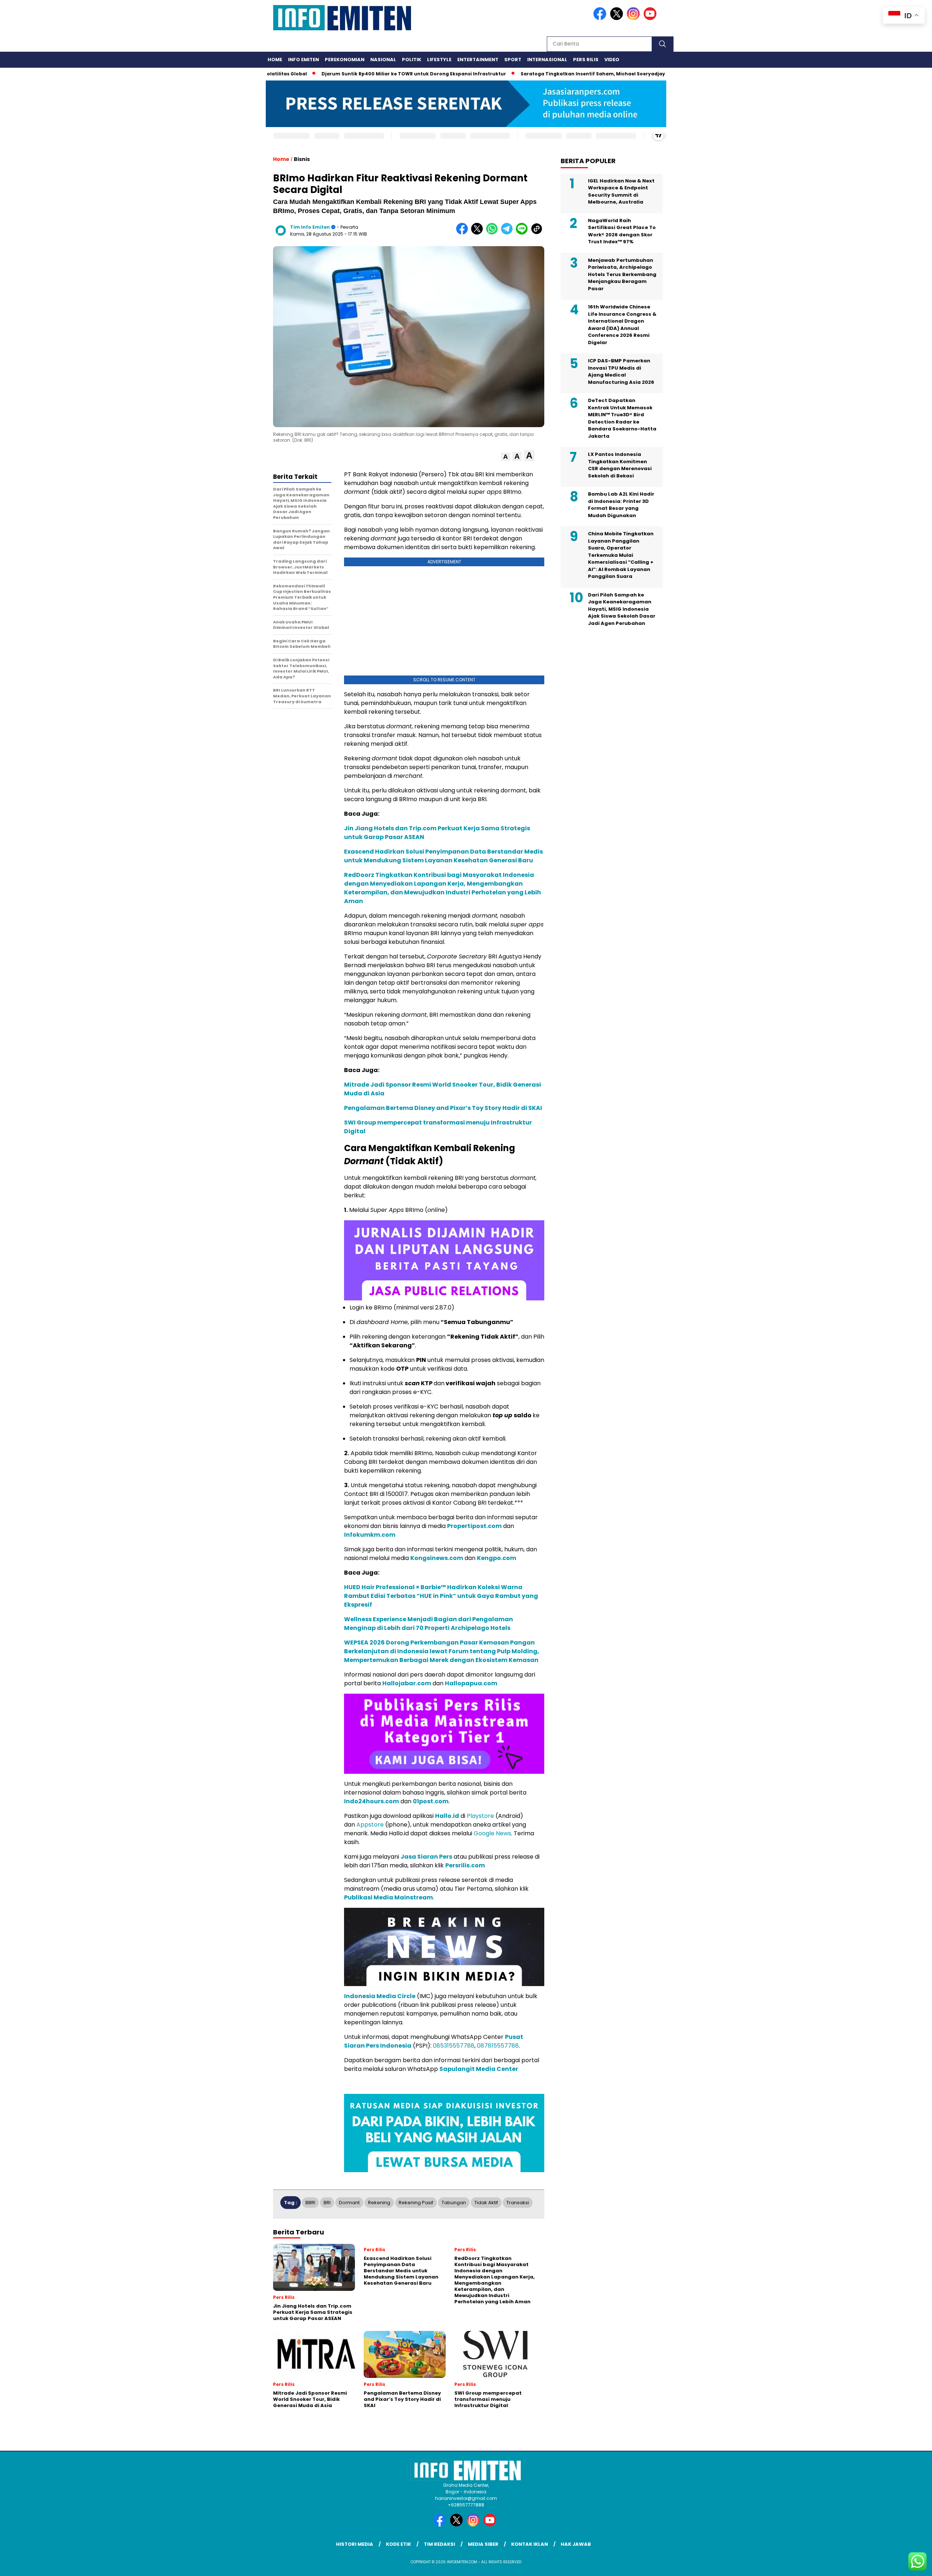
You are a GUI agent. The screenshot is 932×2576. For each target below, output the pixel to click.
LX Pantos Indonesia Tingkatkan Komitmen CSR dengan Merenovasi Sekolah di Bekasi (620, 465)
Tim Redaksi (439, 2544)
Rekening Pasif (416, 2203)
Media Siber (483, 2544)
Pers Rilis (586, 60)
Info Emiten (303, 60)
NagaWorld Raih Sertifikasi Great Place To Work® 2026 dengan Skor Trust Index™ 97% (622, 231)
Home (275, 60)
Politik (412, 60)
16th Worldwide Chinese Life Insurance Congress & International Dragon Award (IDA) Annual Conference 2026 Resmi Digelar (622, 325)
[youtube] (651, 18)
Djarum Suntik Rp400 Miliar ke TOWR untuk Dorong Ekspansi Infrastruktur (349, 74)
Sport (513, 60)
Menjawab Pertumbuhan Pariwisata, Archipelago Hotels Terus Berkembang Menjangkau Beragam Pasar (622, 274)
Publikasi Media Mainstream (388, 1897)
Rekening (379, 2203)
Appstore (370, 1825)
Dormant (349, 2203)
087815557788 (498, 2046)
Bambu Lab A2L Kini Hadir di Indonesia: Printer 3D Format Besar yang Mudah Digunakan (621, 505)
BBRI (310, 2203)
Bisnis (302, 159)
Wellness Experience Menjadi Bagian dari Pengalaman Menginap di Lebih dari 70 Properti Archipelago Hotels (429, 1624)
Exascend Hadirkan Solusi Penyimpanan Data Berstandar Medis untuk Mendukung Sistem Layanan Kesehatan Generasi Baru (443, 856)
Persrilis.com (465, 1865)
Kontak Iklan (530, 2544)
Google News (492, 1833)
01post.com (431, 1801)
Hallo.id (447, 1816)
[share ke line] (523, 233)
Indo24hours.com (372, 1801)
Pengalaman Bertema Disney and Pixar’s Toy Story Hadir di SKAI (443, 1108)
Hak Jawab (576, 2544)
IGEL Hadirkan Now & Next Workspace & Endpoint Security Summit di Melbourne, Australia (621, 192)
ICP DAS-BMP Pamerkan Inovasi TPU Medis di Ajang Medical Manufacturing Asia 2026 (621, 371)
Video (612, 60)
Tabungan (454, 2203)
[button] (506, 457)
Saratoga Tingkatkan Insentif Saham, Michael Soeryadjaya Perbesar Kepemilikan (558, 74)
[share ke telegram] (508, 233)
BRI (327, 2203)
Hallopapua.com (472, 1683)
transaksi (518, 2203)
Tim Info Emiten (310, 227)
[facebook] (601, 18)
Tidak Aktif (486, 2203)
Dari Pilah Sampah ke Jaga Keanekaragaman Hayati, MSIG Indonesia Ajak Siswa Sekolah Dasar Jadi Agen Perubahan (622, 609)
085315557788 (454, 2046)
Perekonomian (345, 60)
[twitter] (618, 18)
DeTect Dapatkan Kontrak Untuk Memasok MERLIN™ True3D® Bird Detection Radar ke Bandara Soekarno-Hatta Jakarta (622, 418)
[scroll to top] (898, 2565)
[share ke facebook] (464, 233)
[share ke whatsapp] (493, 233)
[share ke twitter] (479, 233)
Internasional (547, 60)
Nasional (383, 60)
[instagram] (635, 18)
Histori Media (355, 2544)
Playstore (480, 1816)
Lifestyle (439, 60)
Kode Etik (398, 2544)
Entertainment (478, 60)
